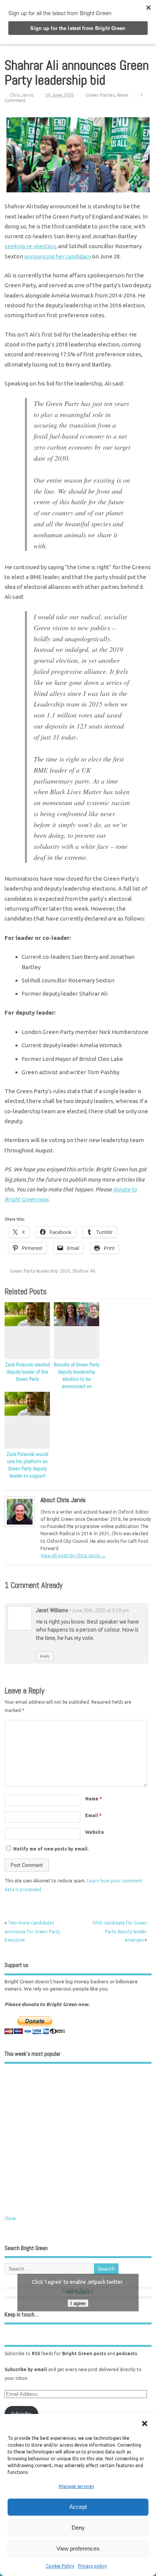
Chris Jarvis (22, 95)
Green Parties (100, 95)
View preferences (78, 2548)
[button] (145, 2423)
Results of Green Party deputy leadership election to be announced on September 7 (76, 1379)
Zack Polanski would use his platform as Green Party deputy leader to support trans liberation (27, 1469)
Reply (45, 1656)
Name (94, 1799)
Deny (78, 2528)
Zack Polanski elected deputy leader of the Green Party (27, 1372)
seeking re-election (30, 246)
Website (95, 1832)
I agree (78, 2303)
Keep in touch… (22, 2314)
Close (10, 2218)
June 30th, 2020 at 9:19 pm (101, 1611)
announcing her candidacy (58, 256)
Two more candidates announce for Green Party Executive (32, 1931)
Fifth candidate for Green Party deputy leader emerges (120, 1931)
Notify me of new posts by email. (51, 1849)
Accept (78, 2507)
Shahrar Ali (84, 1271)
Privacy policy (92, 2566)
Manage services (76, 2486)
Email (93, 1815)
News (123, 95)
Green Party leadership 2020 (40, 1271)
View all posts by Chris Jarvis (73, 1556)
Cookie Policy (60, 2566)
